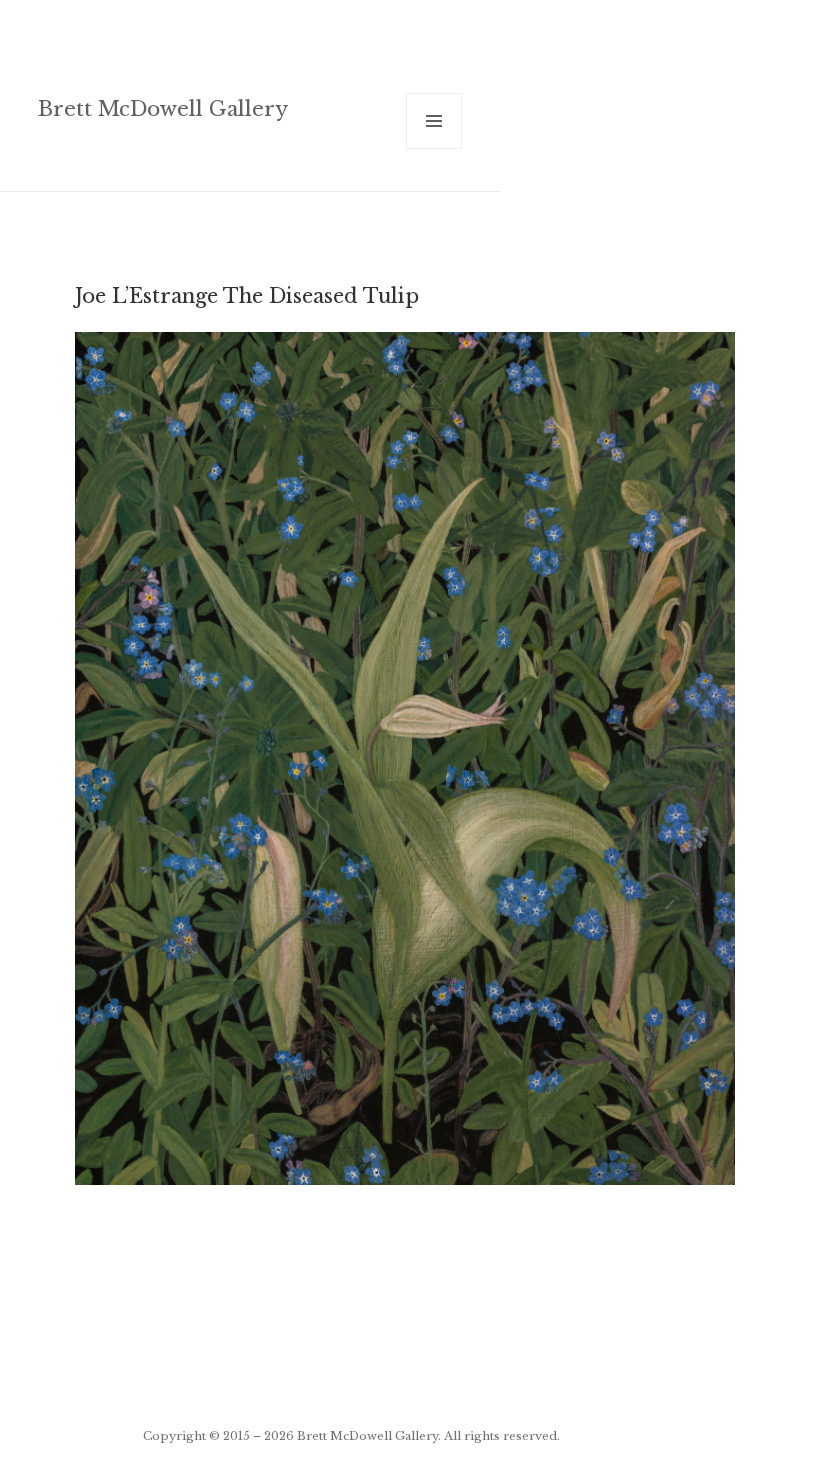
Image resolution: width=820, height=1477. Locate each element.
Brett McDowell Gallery (163, 108)
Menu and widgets (434, 148)
